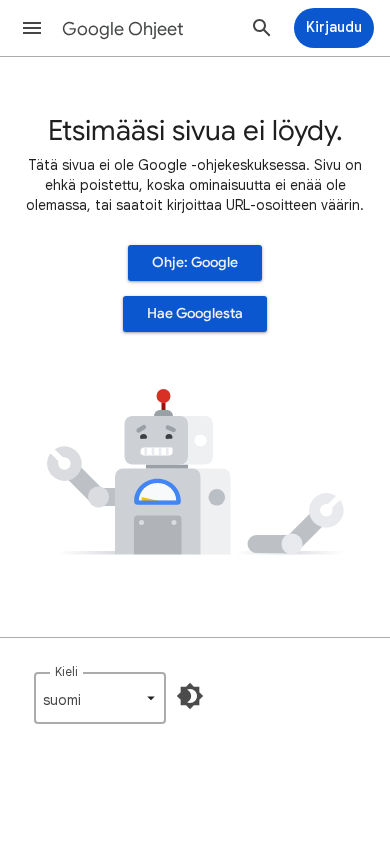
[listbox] (100, 698)
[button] (32, 28)
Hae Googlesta (195, 313)
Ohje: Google (195, 262)
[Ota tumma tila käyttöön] (190, 696)
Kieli (66, 671)
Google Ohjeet (123, 29)
